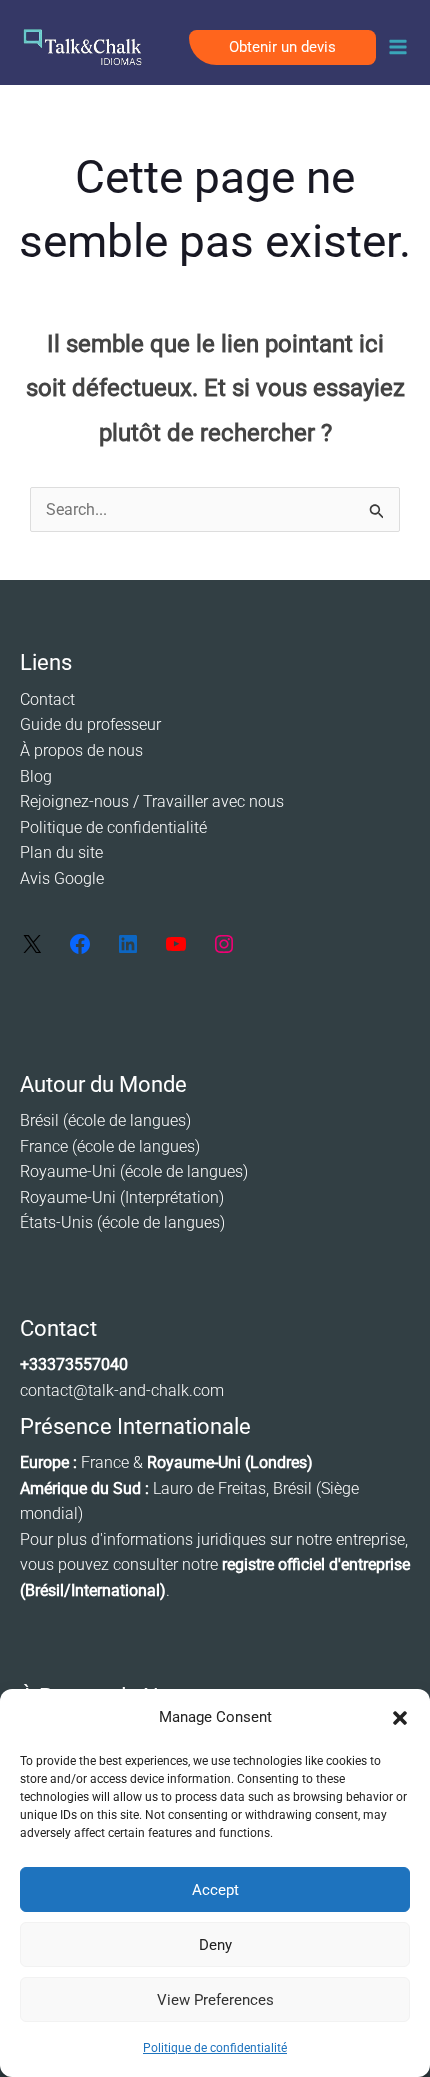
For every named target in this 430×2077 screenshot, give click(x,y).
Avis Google (62, 878)
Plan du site (61, 852)
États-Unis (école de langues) (122, 1222)
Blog (36, 776)
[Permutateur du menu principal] (398, 47)
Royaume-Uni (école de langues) (134, 1171)
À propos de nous (81, 750)
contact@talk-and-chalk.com (122, 1390)
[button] (400, 1718)
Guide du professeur (90, 724)
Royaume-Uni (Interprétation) (122, 1197)
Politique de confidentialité (215, 2048)
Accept (215, 1890)
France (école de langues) (110, 1146)
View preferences (215, 2000)
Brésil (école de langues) (105, 1120)
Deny (215, 1945)
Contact (47, 699)
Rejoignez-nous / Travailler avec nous (152, 801)
